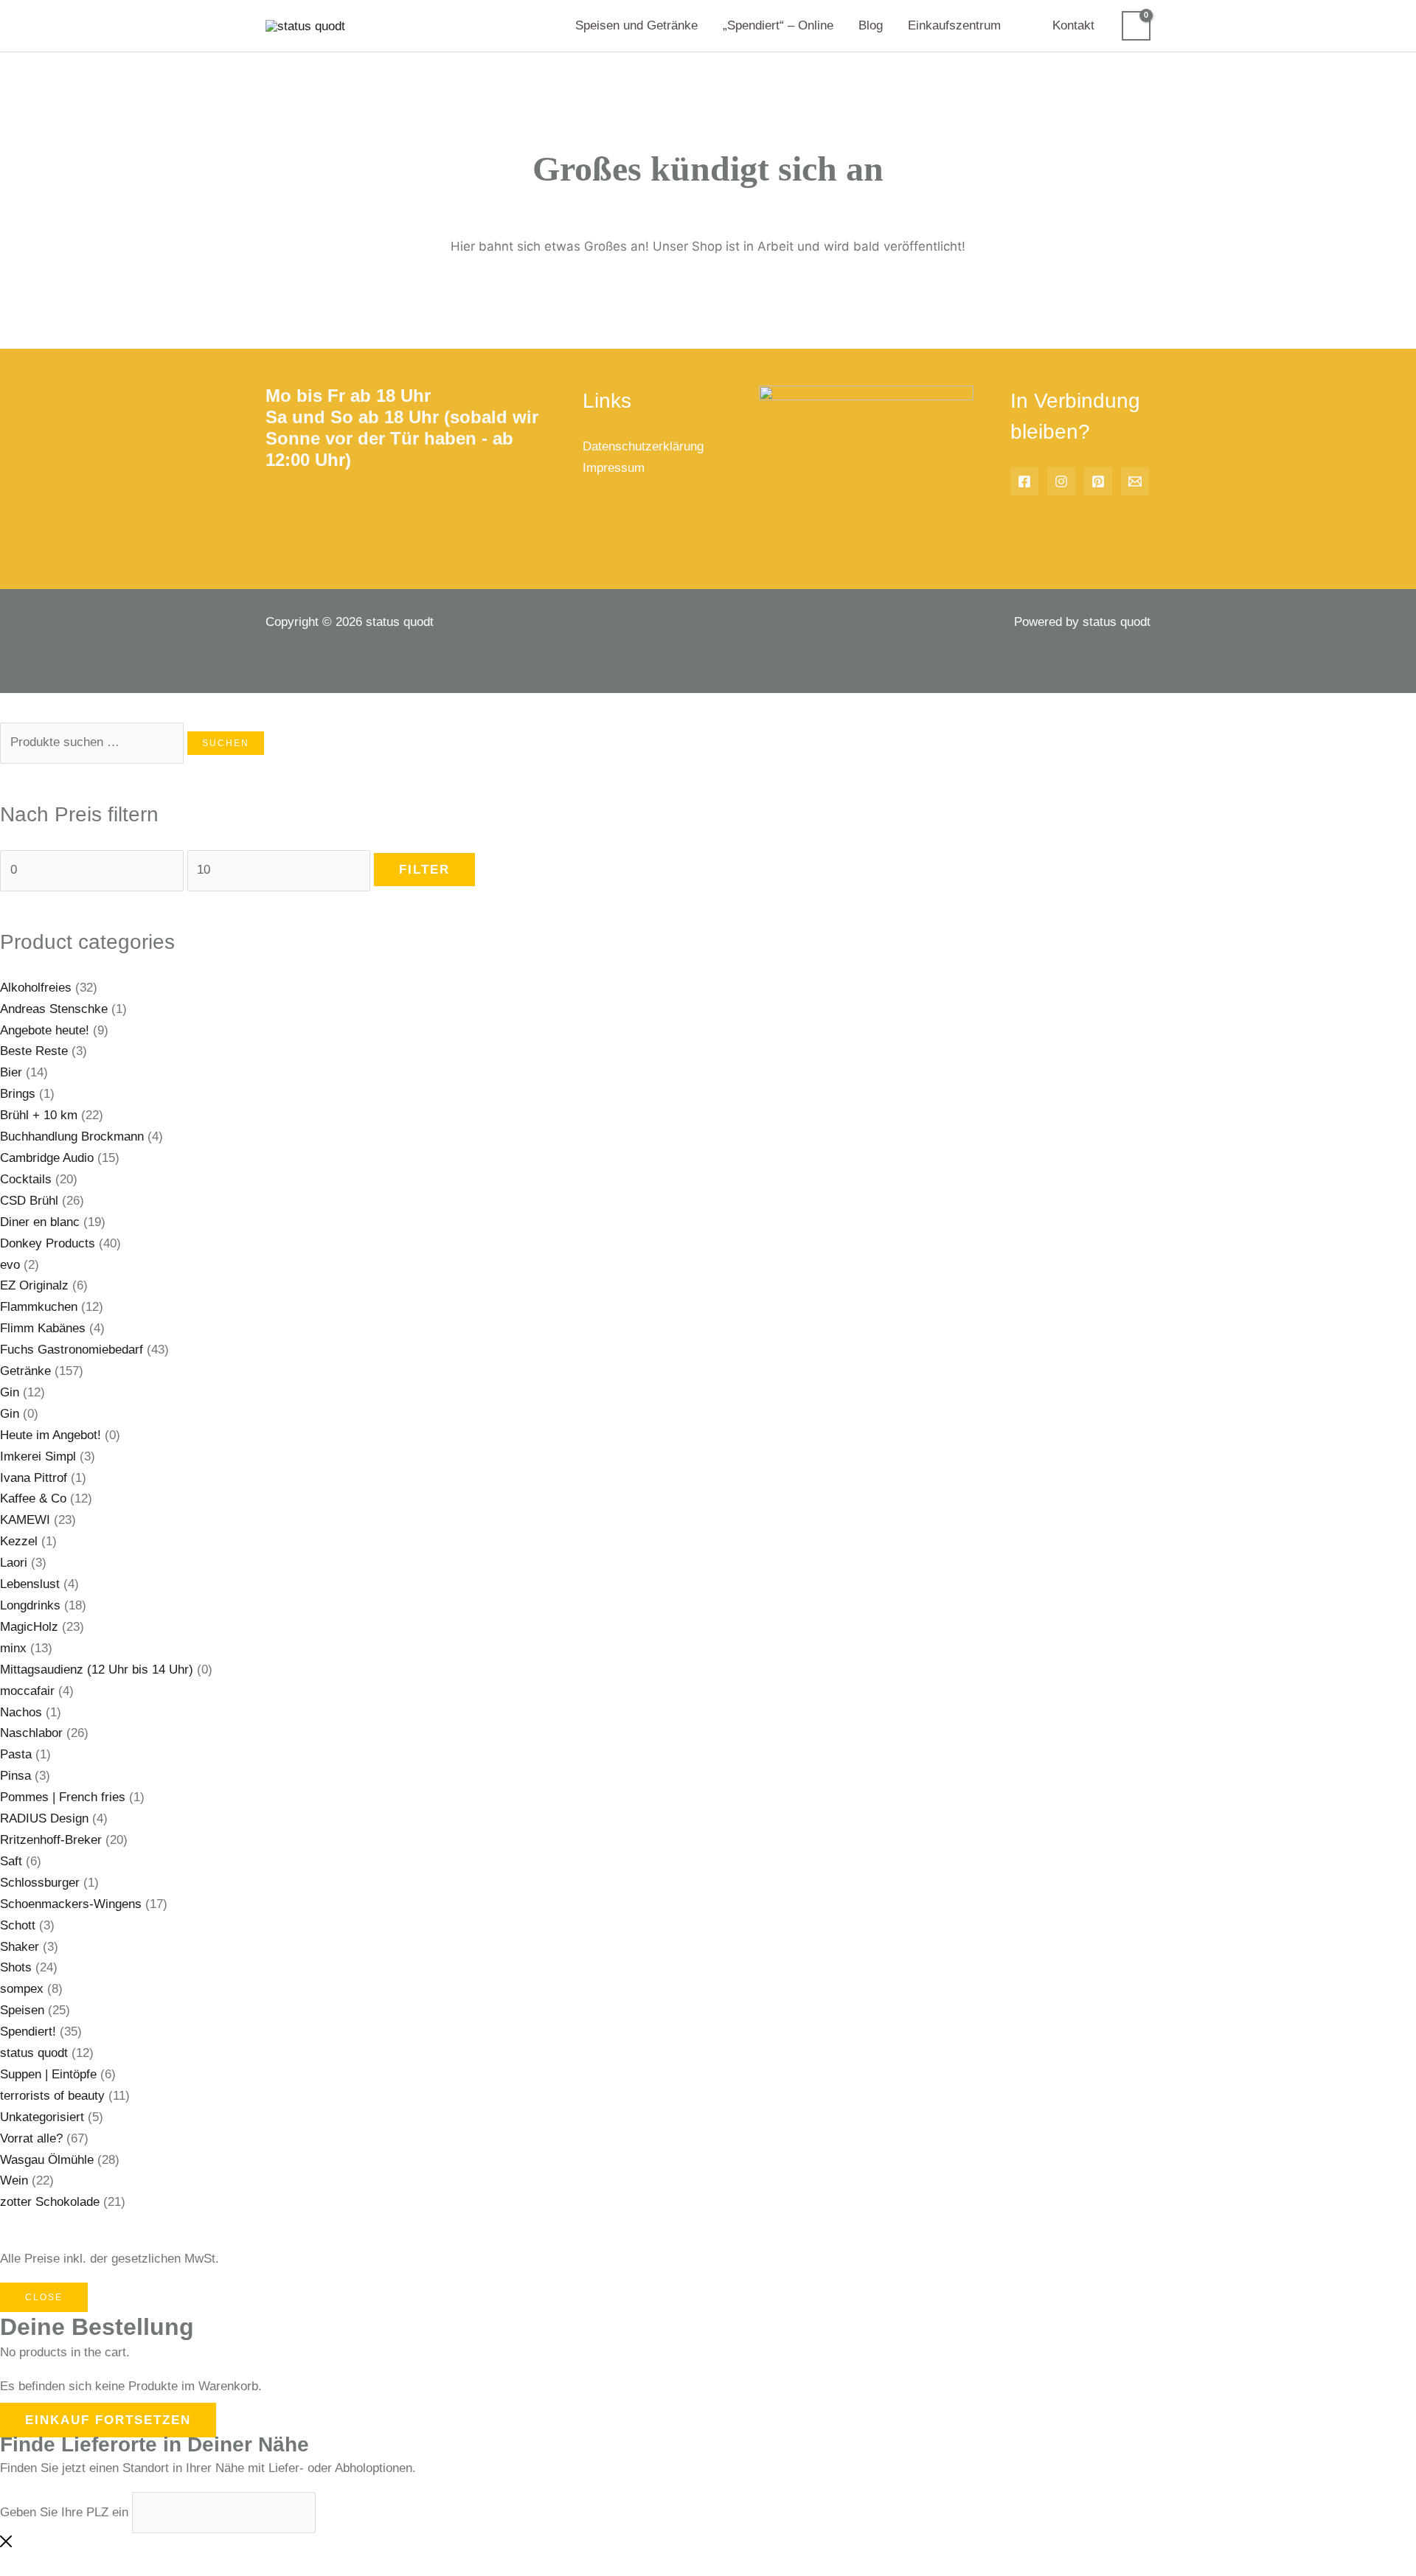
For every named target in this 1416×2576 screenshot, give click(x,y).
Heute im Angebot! (51, 1435)
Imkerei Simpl (38, 1456)
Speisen (22, 2010)
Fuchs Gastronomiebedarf (72, 1350)
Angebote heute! (45, 1030)
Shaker (20, 1947)
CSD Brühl (29, 1201)
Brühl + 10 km (39, 1115)
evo (10, 1265)
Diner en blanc (40, 1222)
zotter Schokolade (50, 2202)
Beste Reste (34, 1051)
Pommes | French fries (63, 1797)
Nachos (21, 1712)
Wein (14, 2180)
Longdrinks (30, 1605)
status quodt (34, 2053)
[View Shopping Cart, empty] (1136, 26)
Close (44, 2297)
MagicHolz (29, 1627)
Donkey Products (48, 1243)
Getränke (25, 1371)
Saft (11, 1861)
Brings (18, 1094)
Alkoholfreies (36, 988)
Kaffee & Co (33, 1498)
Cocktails (26, 1179)
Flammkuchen (39, 1307)
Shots (16, 1967)
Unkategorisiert (42, 2117)
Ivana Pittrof (34, 1478)
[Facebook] (1024, 481)
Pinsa (15, 1776)
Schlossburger (40, 1883)
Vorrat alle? (31, 2138)
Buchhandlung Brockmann (72, 1136)
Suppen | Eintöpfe (48, 2074)
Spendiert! (28, 2032)
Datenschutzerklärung (643, 446)
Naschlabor (31, 1733)
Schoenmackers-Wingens (71, 1904)
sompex (22, 1989)
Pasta (16, 1754)
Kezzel (19, 1541)
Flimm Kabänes (43, 1328)
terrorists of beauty (52, 2096)
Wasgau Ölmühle (47, 2160)
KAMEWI (25, 1520)
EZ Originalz (34, 1285)
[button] (1007, 26)
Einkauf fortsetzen (108, 2420)
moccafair (27, 1691)
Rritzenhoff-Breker (51, 1840)
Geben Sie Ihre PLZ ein (64, 2512)
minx (13, 1648)
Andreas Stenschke (54, 1009)
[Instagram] (1061, 481)
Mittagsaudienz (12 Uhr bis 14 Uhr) (97, 1670)
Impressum (614, 468)
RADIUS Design (44, 1818)
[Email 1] (1135, 481)
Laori (14, 1563)
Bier (11, 1072)
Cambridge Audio (47, 1158)
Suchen (226, 743)
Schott (18, 1925)
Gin (10, 1392)
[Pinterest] (1098, 481)
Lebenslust (30, 1584)
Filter (424, 870)
